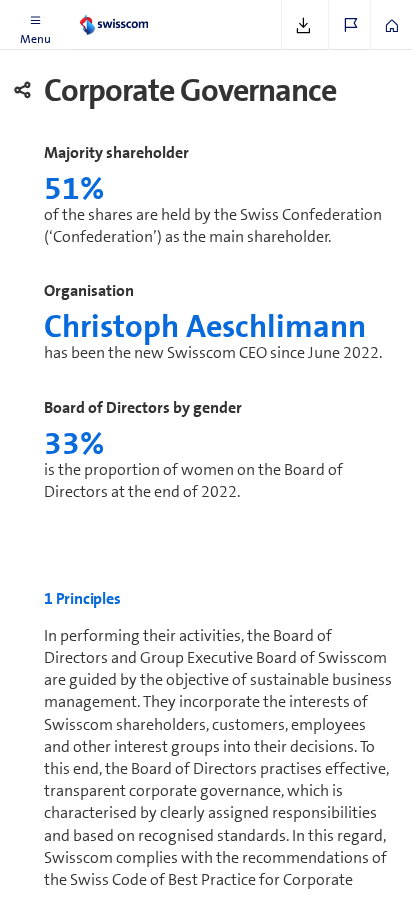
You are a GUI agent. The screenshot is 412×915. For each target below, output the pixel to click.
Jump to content (150, 12)
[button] (35, 25)
